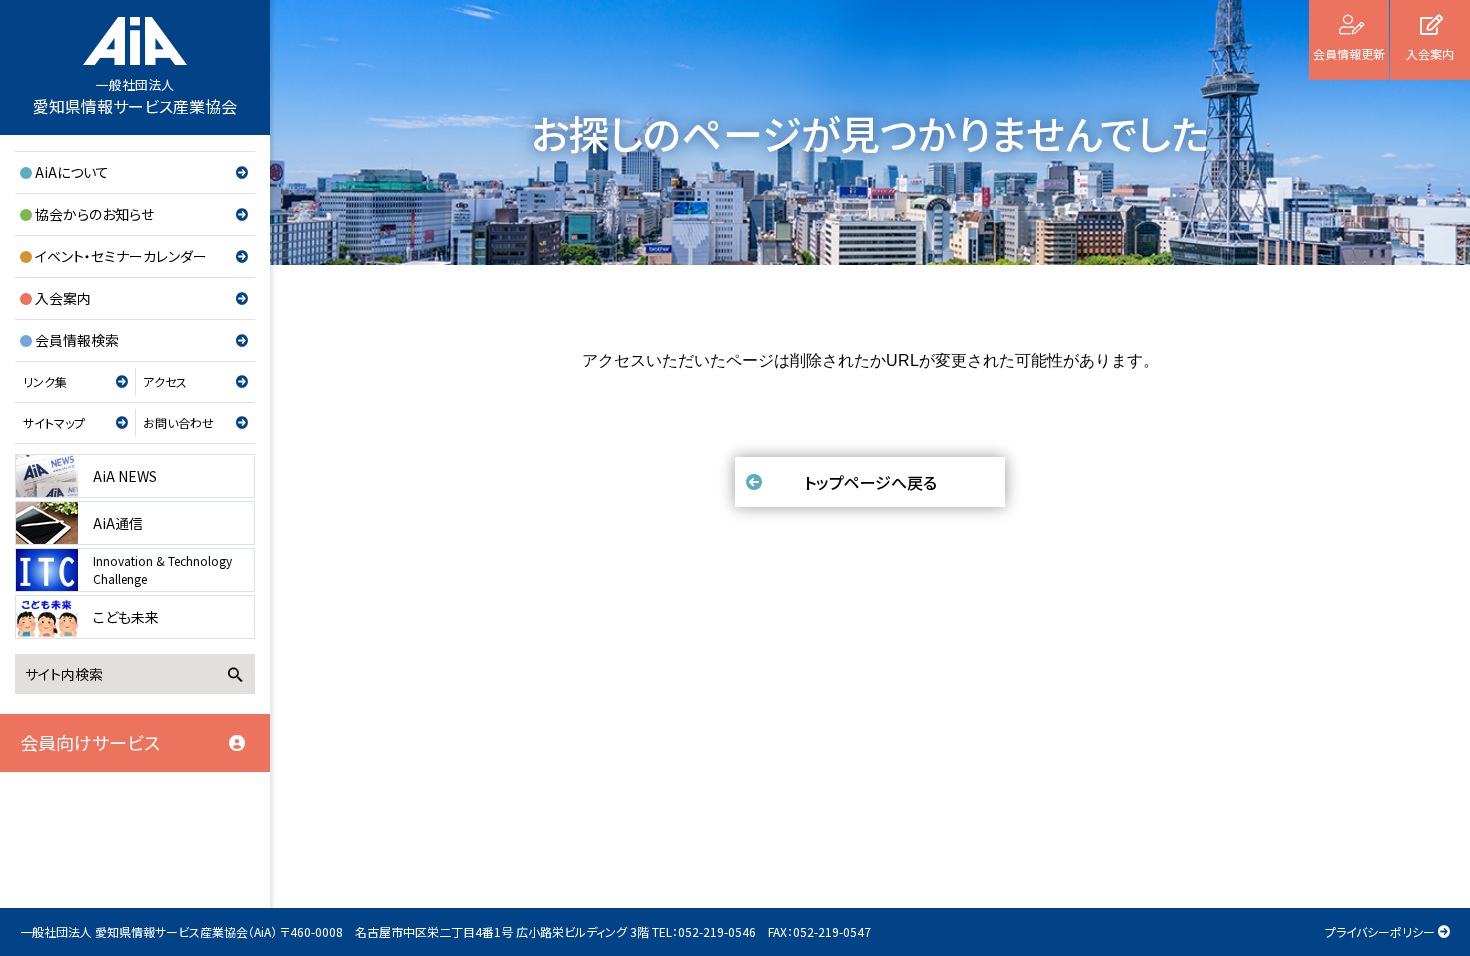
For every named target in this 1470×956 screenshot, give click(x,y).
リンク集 (45, 381)
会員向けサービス (90, 742)
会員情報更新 (1349, 53)
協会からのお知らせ (94, 214)
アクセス (165, 381)
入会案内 (63, 298)
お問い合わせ (178, 422)
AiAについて (72, 172)
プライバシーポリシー (1380, 931)
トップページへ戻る (870, 482)
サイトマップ (54, 422)
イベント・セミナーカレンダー (121, 256)
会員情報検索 (77, 340)
